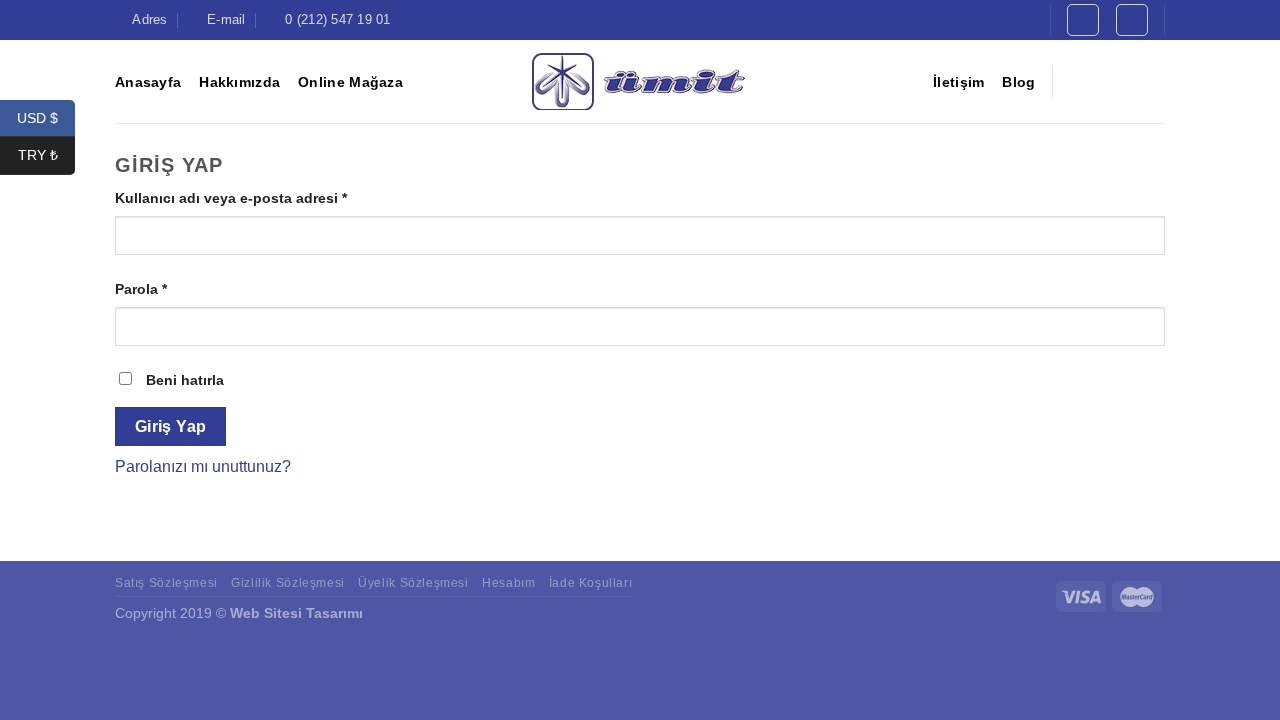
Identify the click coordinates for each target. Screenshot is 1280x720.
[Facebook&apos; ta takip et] (1074, 81)
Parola (141, 289)
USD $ (46, 117)
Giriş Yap (171, 426)
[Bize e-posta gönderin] (1152, 81)
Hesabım (508, 583)
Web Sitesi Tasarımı (296, 613)
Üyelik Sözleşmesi (413, 583)
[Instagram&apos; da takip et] (1100, 81)
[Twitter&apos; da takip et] (1126, 81)
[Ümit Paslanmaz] (640, 81)
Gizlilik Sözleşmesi (288, 583)
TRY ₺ (46, 155)
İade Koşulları (591, 583)
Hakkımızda (239, 82)
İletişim (958, 82)
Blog (1018, 82)
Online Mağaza (350, 82)
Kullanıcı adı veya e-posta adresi (231, 198)
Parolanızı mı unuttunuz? (203, 466)
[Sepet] (1132, 20)
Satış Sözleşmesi (166, 583)
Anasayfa (148, 82)
